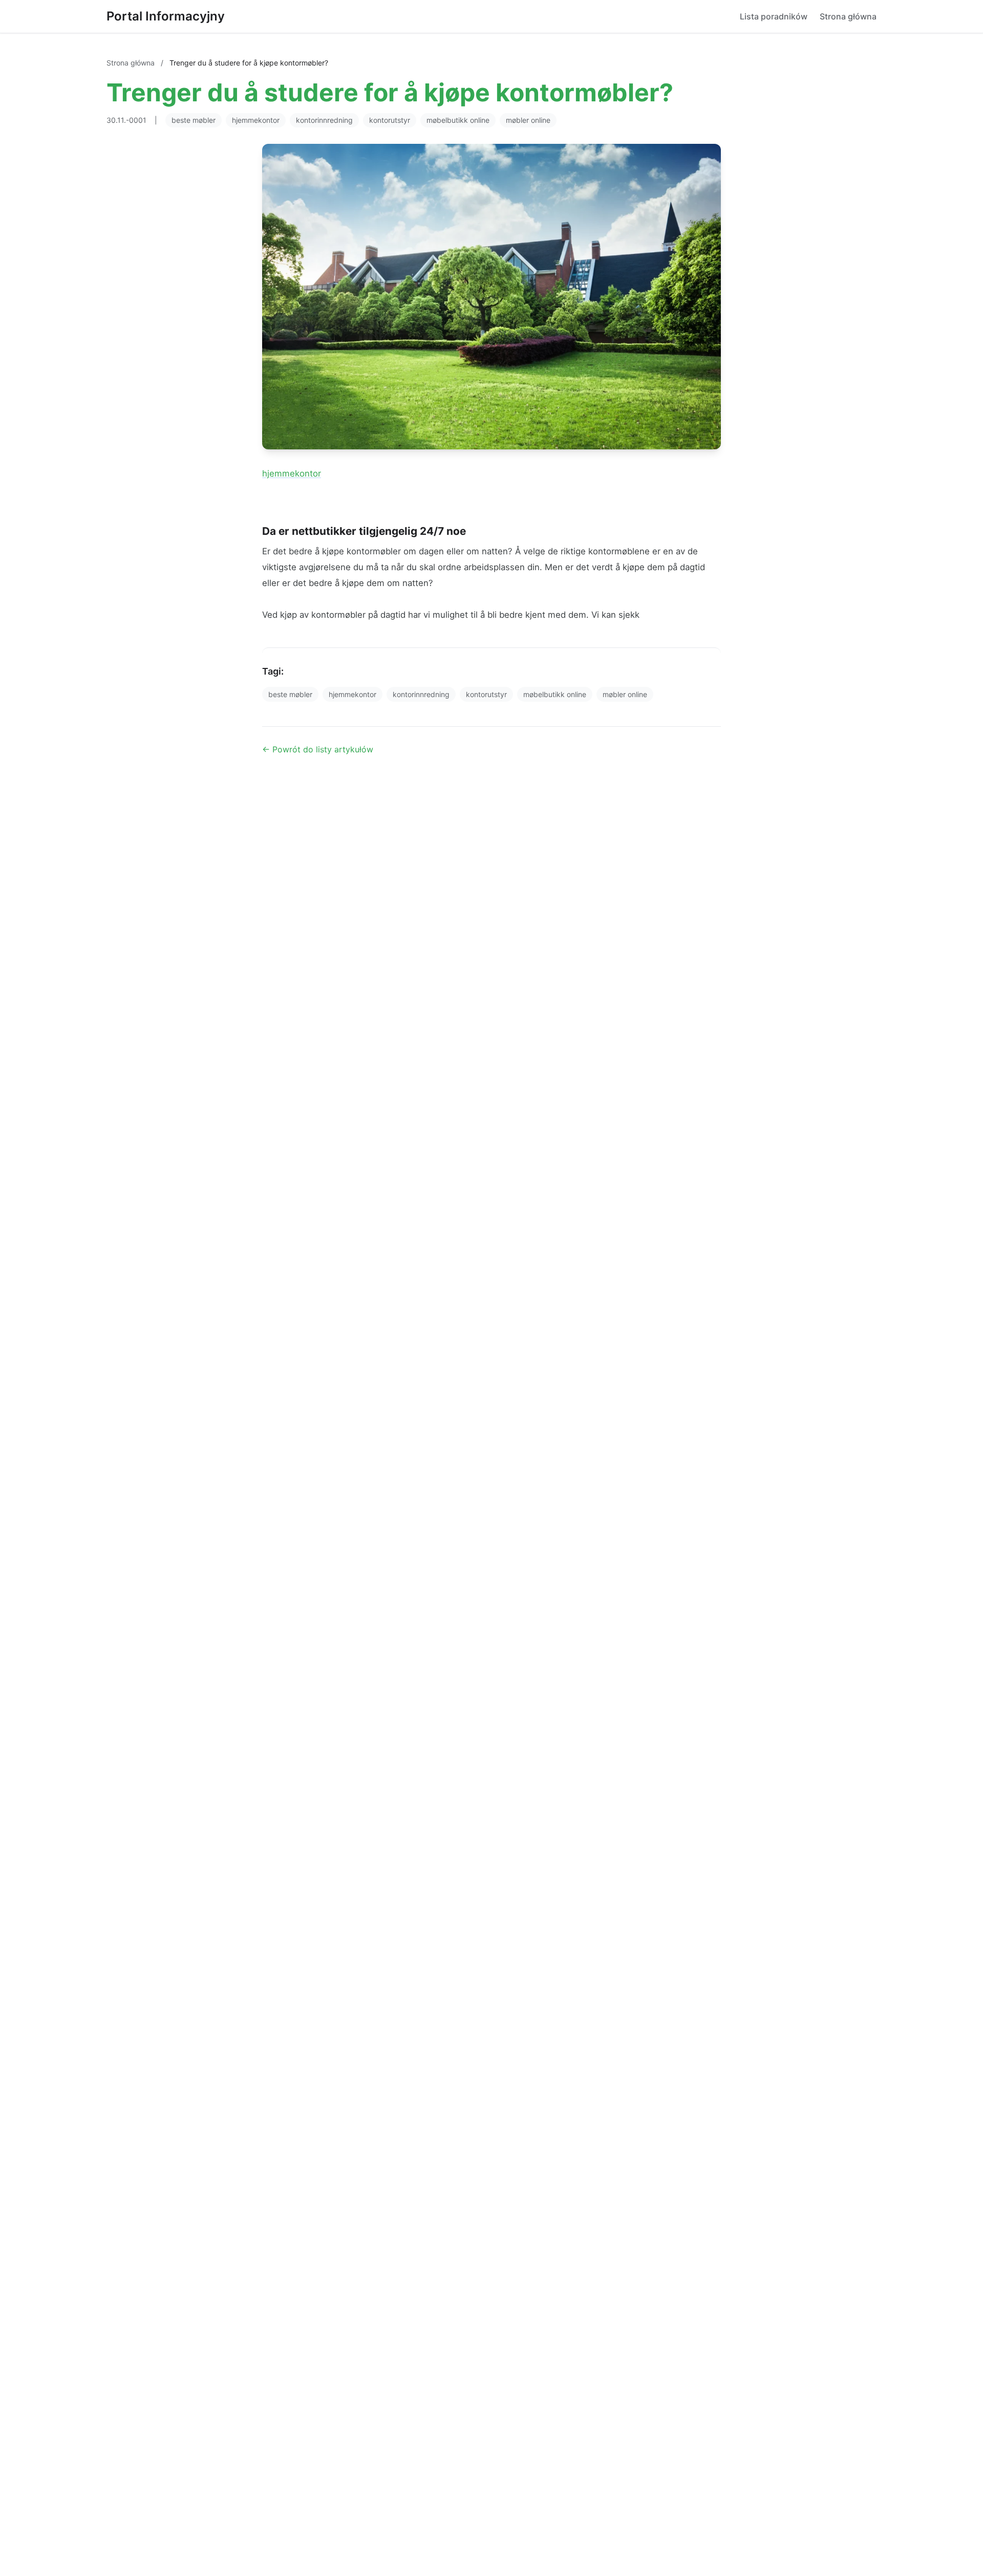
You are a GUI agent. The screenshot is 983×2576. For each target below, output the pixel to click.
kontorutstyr (390, 120)
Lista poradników (774, 16)
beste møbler (194, 120)
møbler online (528, 120)
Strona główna (848, 16)
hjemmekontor (256, 120)
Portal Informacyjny (166, 16)
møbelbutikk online (458, 120)
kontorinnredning (324, 120)
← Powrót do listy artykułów (318, 749)
